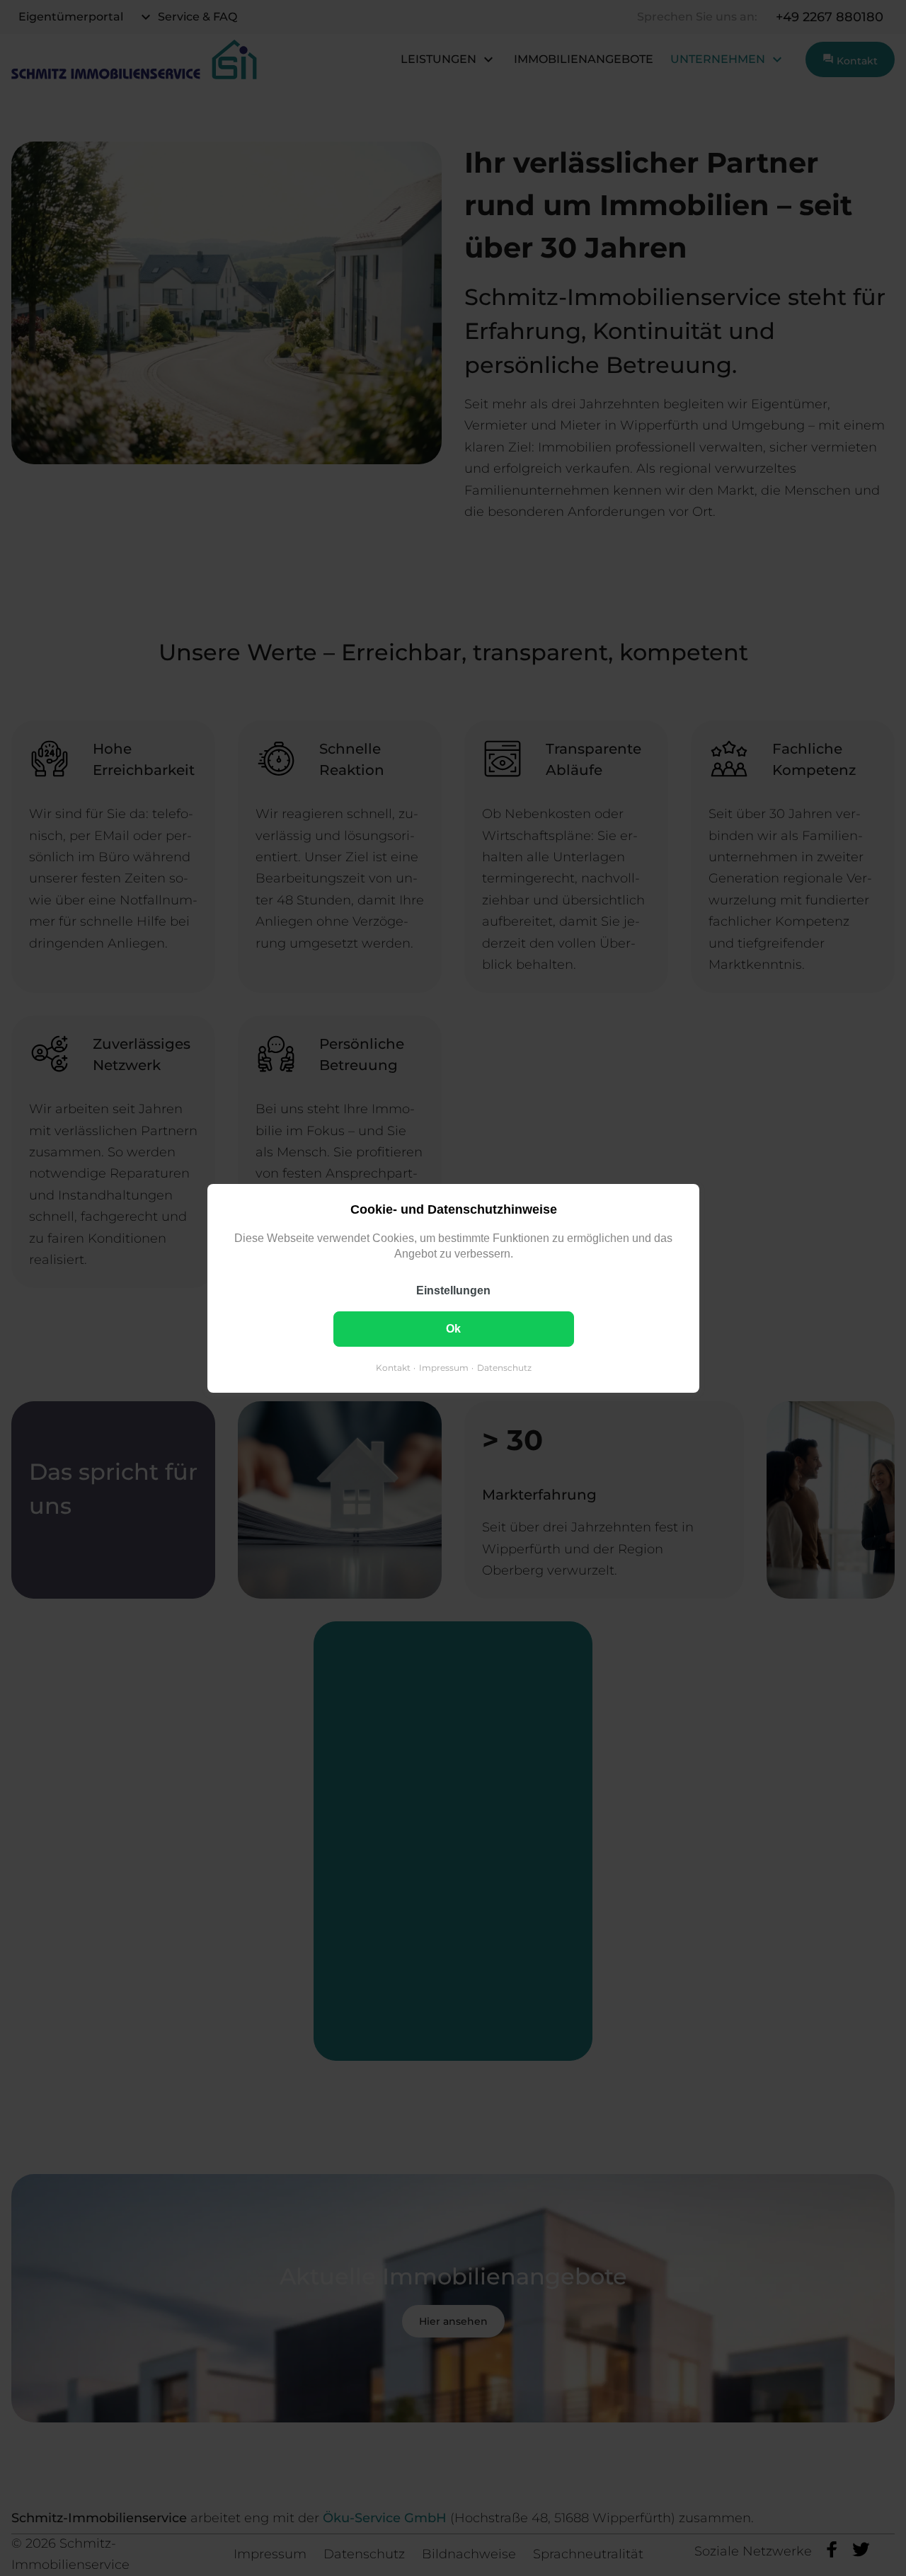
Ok (453, 1328)
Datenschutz (504, 1367)
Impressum (443, 1367)
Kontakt (392, 1367)
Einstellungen (453, 1290)
